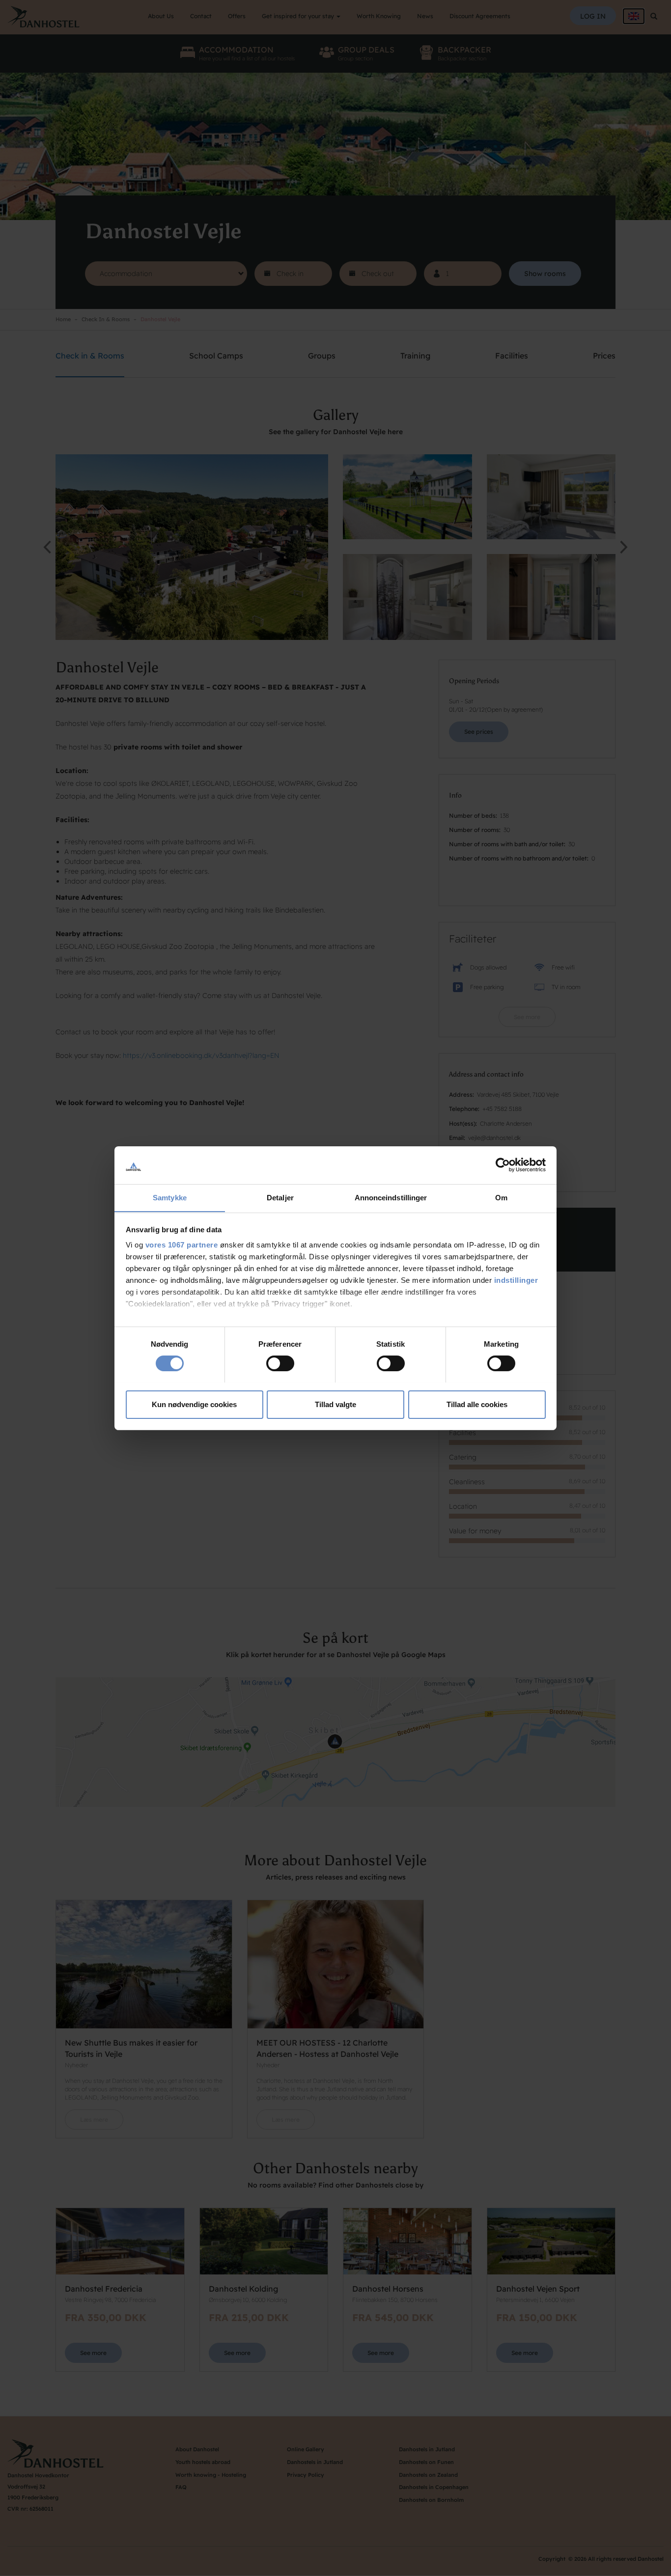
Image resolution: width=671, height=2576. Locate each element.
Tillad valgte (335, 1404)
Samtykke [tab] (170, 1197)
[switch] (280, 1363)
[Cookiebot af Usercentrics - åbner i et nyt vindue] (503, 1165)
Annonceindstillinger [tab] (391, 1197)
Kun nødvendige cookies (194, 1404)
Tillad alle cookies (477, 1404)
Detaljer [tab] (280, 1197)
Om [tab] (501, 1197)
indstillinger (516, 1280)
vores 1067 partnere (182, 1245)
